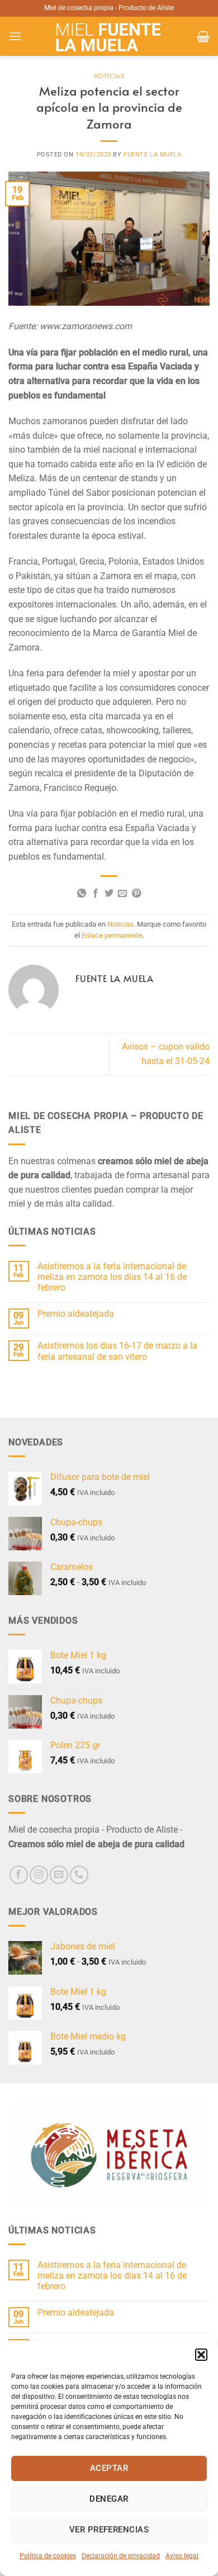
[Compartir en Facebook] (95, 894)
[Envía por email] (122, 894)
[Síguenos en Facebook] (19, 1875)
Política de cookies (48, 2556)
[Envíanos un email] (59, 1875)
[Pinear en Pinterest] (136, 894)
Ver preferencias (109, 2530)
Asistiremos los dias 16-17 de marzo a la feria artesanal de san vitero (117, 1351)
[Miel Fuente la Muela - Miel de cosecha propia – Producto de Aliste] (109, 36)
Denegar (109, 2499)
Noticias (109, 76)
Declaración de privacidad (121, 2556)
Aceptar (109, 2468)
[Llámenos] (79, 1875)
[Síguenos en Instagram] (39, 1875)
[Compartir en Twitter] (109, 894)
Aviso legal (182, 2556)
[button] (201, 2355)
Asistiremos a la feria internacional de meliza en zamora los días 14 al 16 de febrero (112, 1277)
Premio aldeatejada (76, 1314)
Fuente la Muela (152, 155)
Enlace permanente (112, 935)
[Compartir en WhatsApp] (82, 894)
